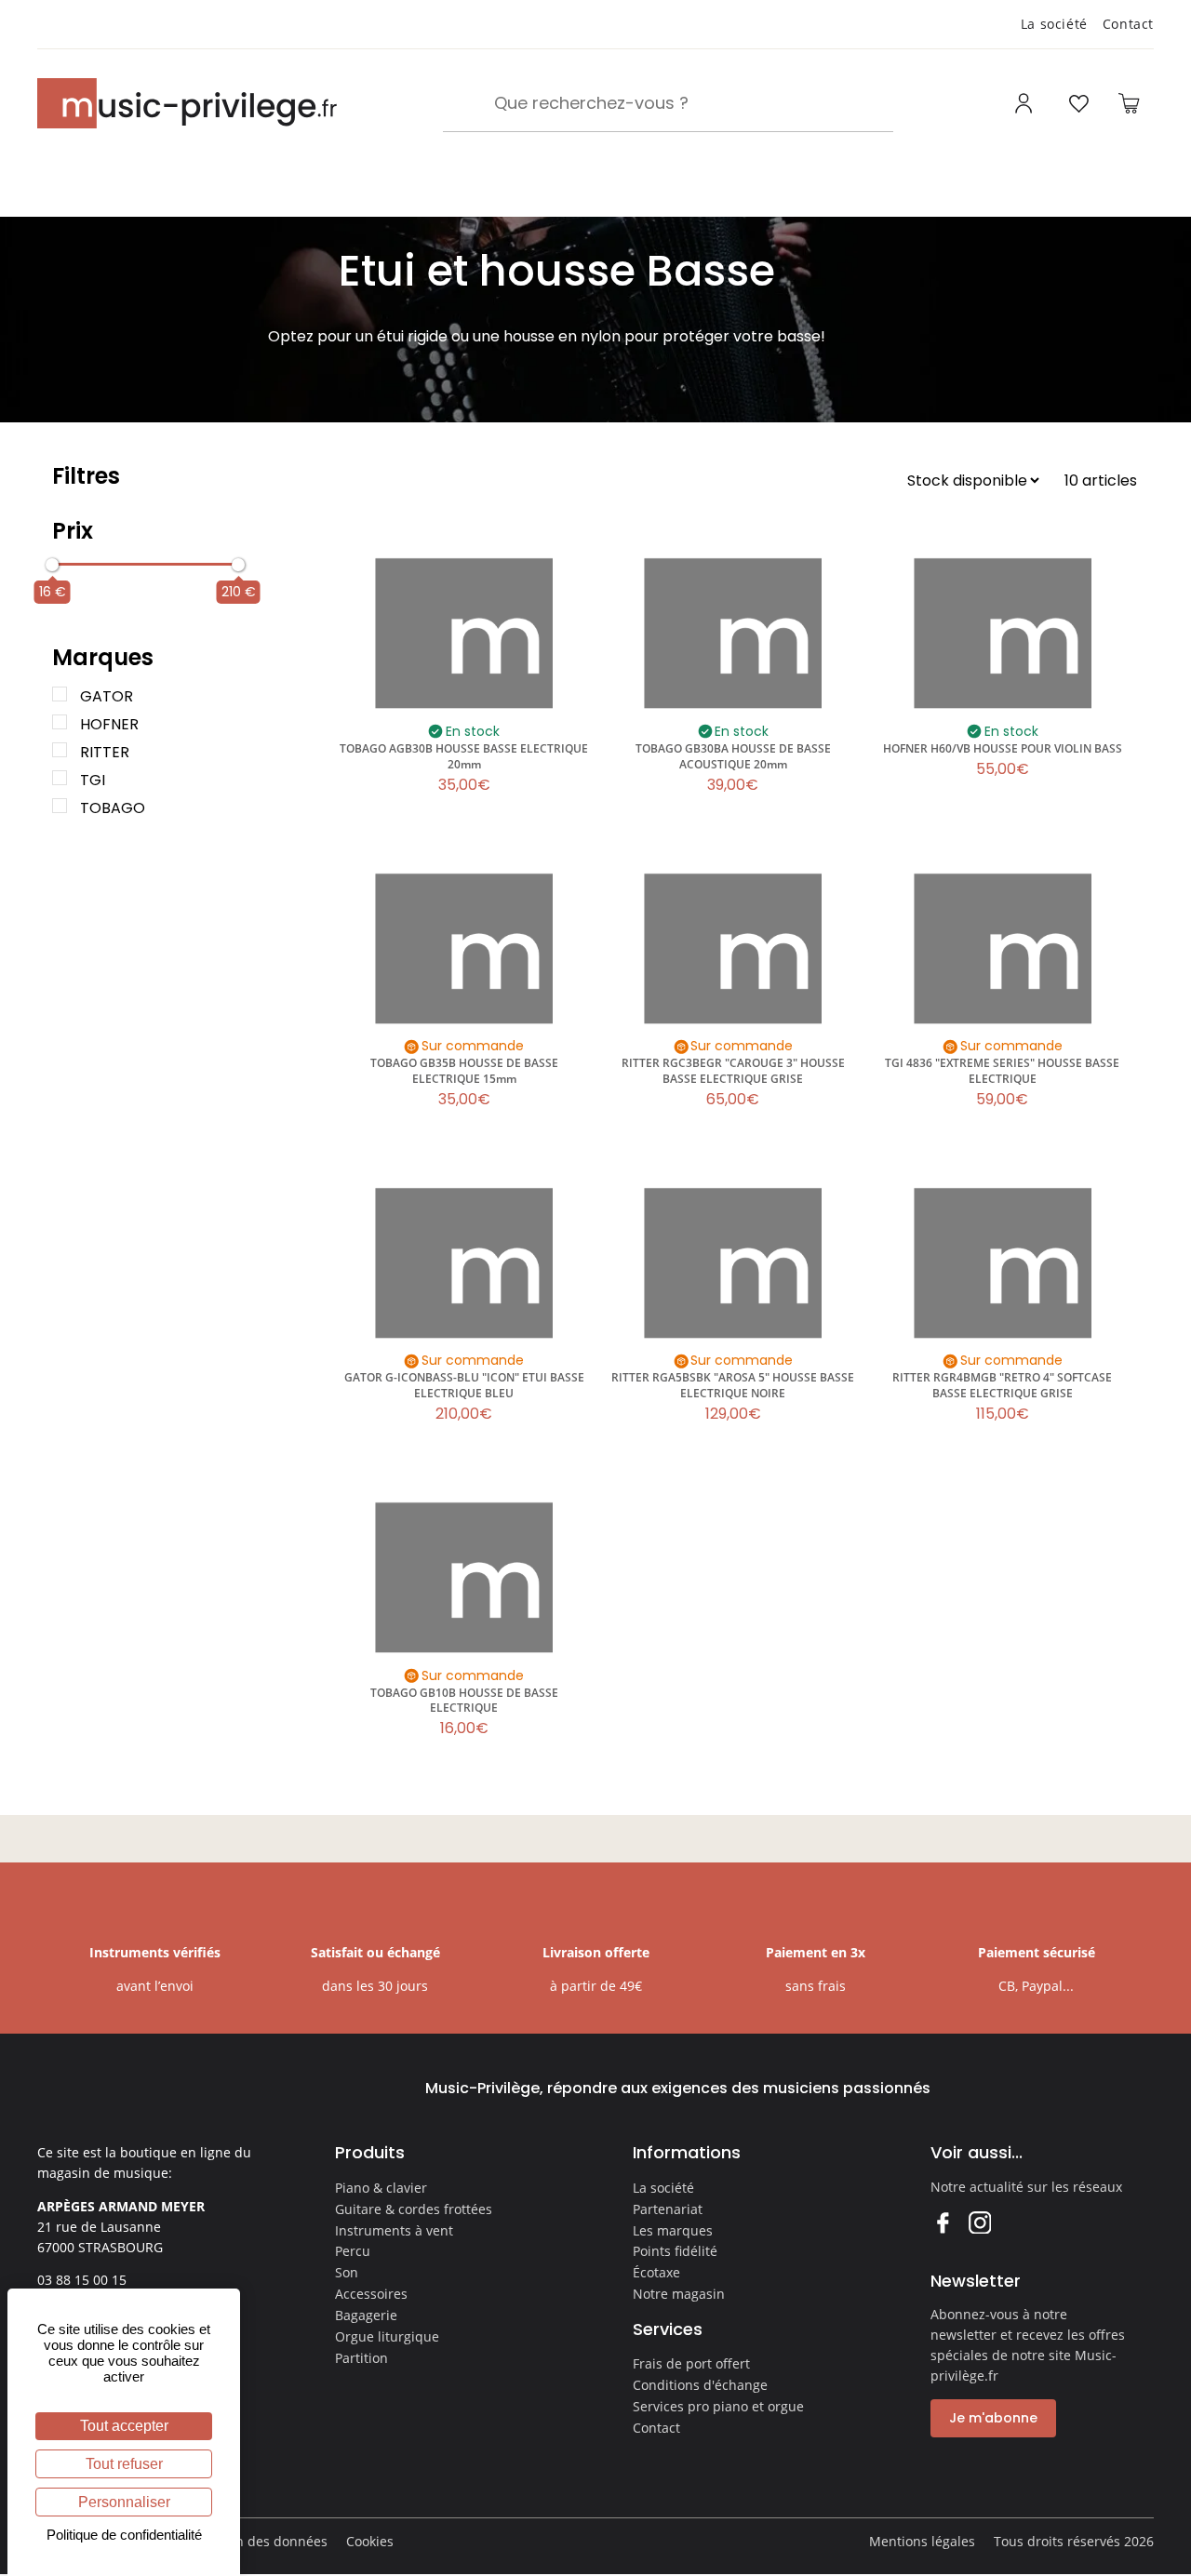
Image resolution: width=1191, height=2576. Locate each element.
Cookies (370, 2541)
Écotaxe (656, 2272)
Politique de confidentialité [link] (124, 2535)
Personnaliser (124, 2502)
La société (1054, 24)
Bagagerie (366, 2315)
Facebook (942, 2222)
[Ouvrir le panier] (1129, 103)
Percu (353, 2251)
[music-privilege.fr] (187, 103)
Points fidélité (675, 2251)
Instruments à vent (394, 2230)
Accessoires (371, 2294)
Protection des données (254, 2541)
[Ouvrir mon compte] (1026, 103)
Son (347, 2272)
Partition (361, 2358)
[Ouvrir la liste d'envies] (1078, 103)
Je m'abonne (993, 2418)
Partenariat (668, 2209)
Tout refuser (124, 2464)
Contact (1128, 24)
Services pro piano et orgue (718, 2406)
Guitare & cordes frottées (414, 2209)
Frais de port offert (691, 2363)
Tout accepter (124, 2426)
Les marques (673, 2230)
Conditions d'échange (700, 2385)
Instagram (979, 2222)
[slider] (52, 565)
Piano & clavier (381, 2188)
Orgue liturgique (387, 2336)
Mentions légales (922, 2541)
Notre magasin (679, 2294)
